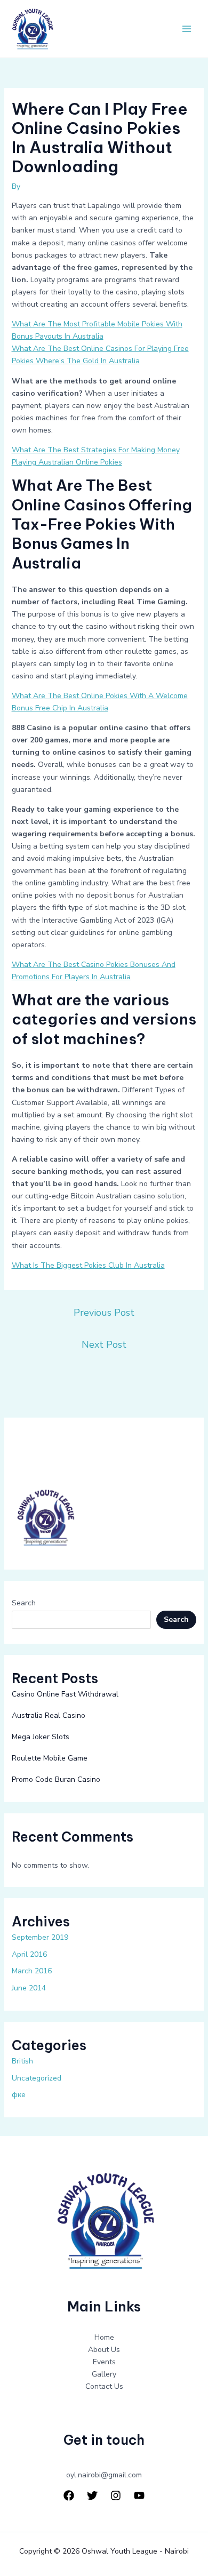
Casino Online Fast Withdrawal (65, 1694)
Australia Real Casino (49, 1715)
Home (104, 2337)
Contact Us (104, 2386)
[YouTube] (139, 2495)
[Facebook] (69, 2495)
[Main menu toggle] (186, 29)
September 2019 (40, 1937)
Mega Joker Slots (41, 1737)
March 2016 (32, 1971)
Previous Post (104, 1313)
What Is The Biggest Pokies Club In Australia (88, 1265)
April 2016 (29, 1954)
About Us (104, 2350)
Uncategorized (37, 2078)
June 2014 (29, 1988)
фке (19, 2095)
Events (104, 2362)
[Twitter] (92, 2495)
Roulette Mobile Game (50, 1758)
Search (24, 1603)
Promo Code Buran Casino (56, 1779)
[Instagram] (116, 2495)
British (22, 2061)
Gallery (104, 2374)
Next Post (104, 1345)
